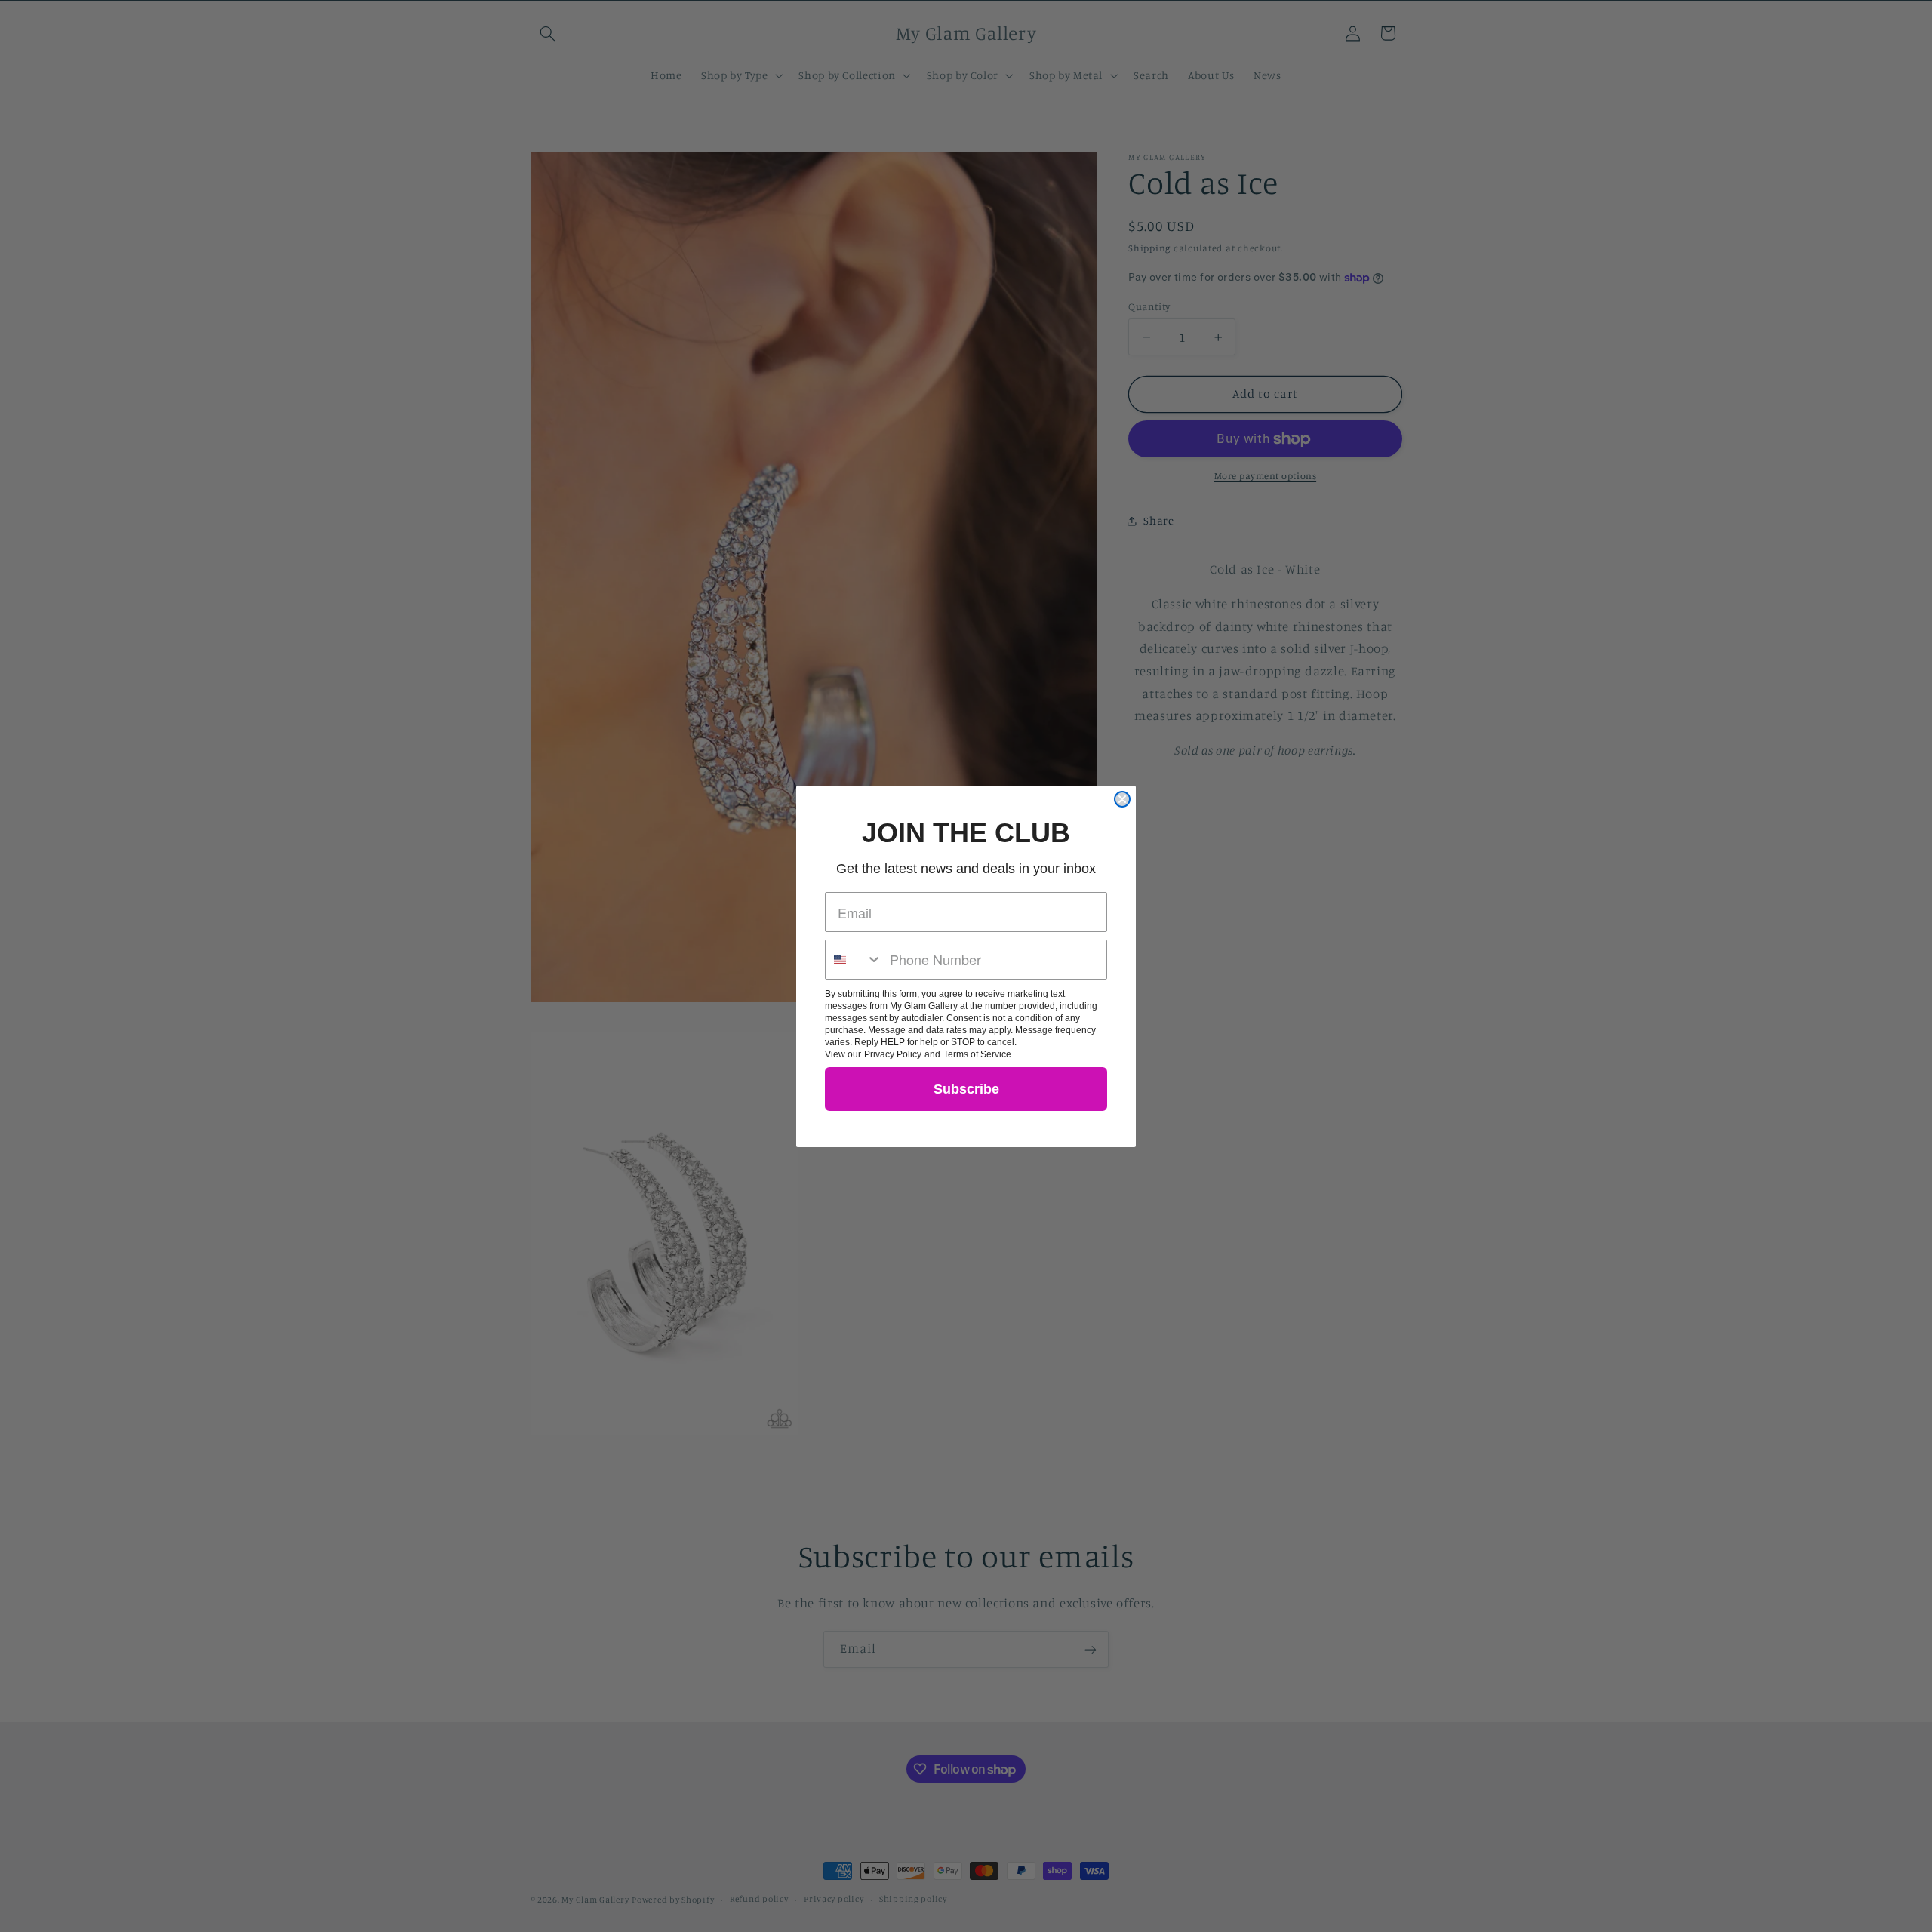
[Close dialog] (1122, 799)
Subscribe (966, 1089)
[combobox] (854, 960)
